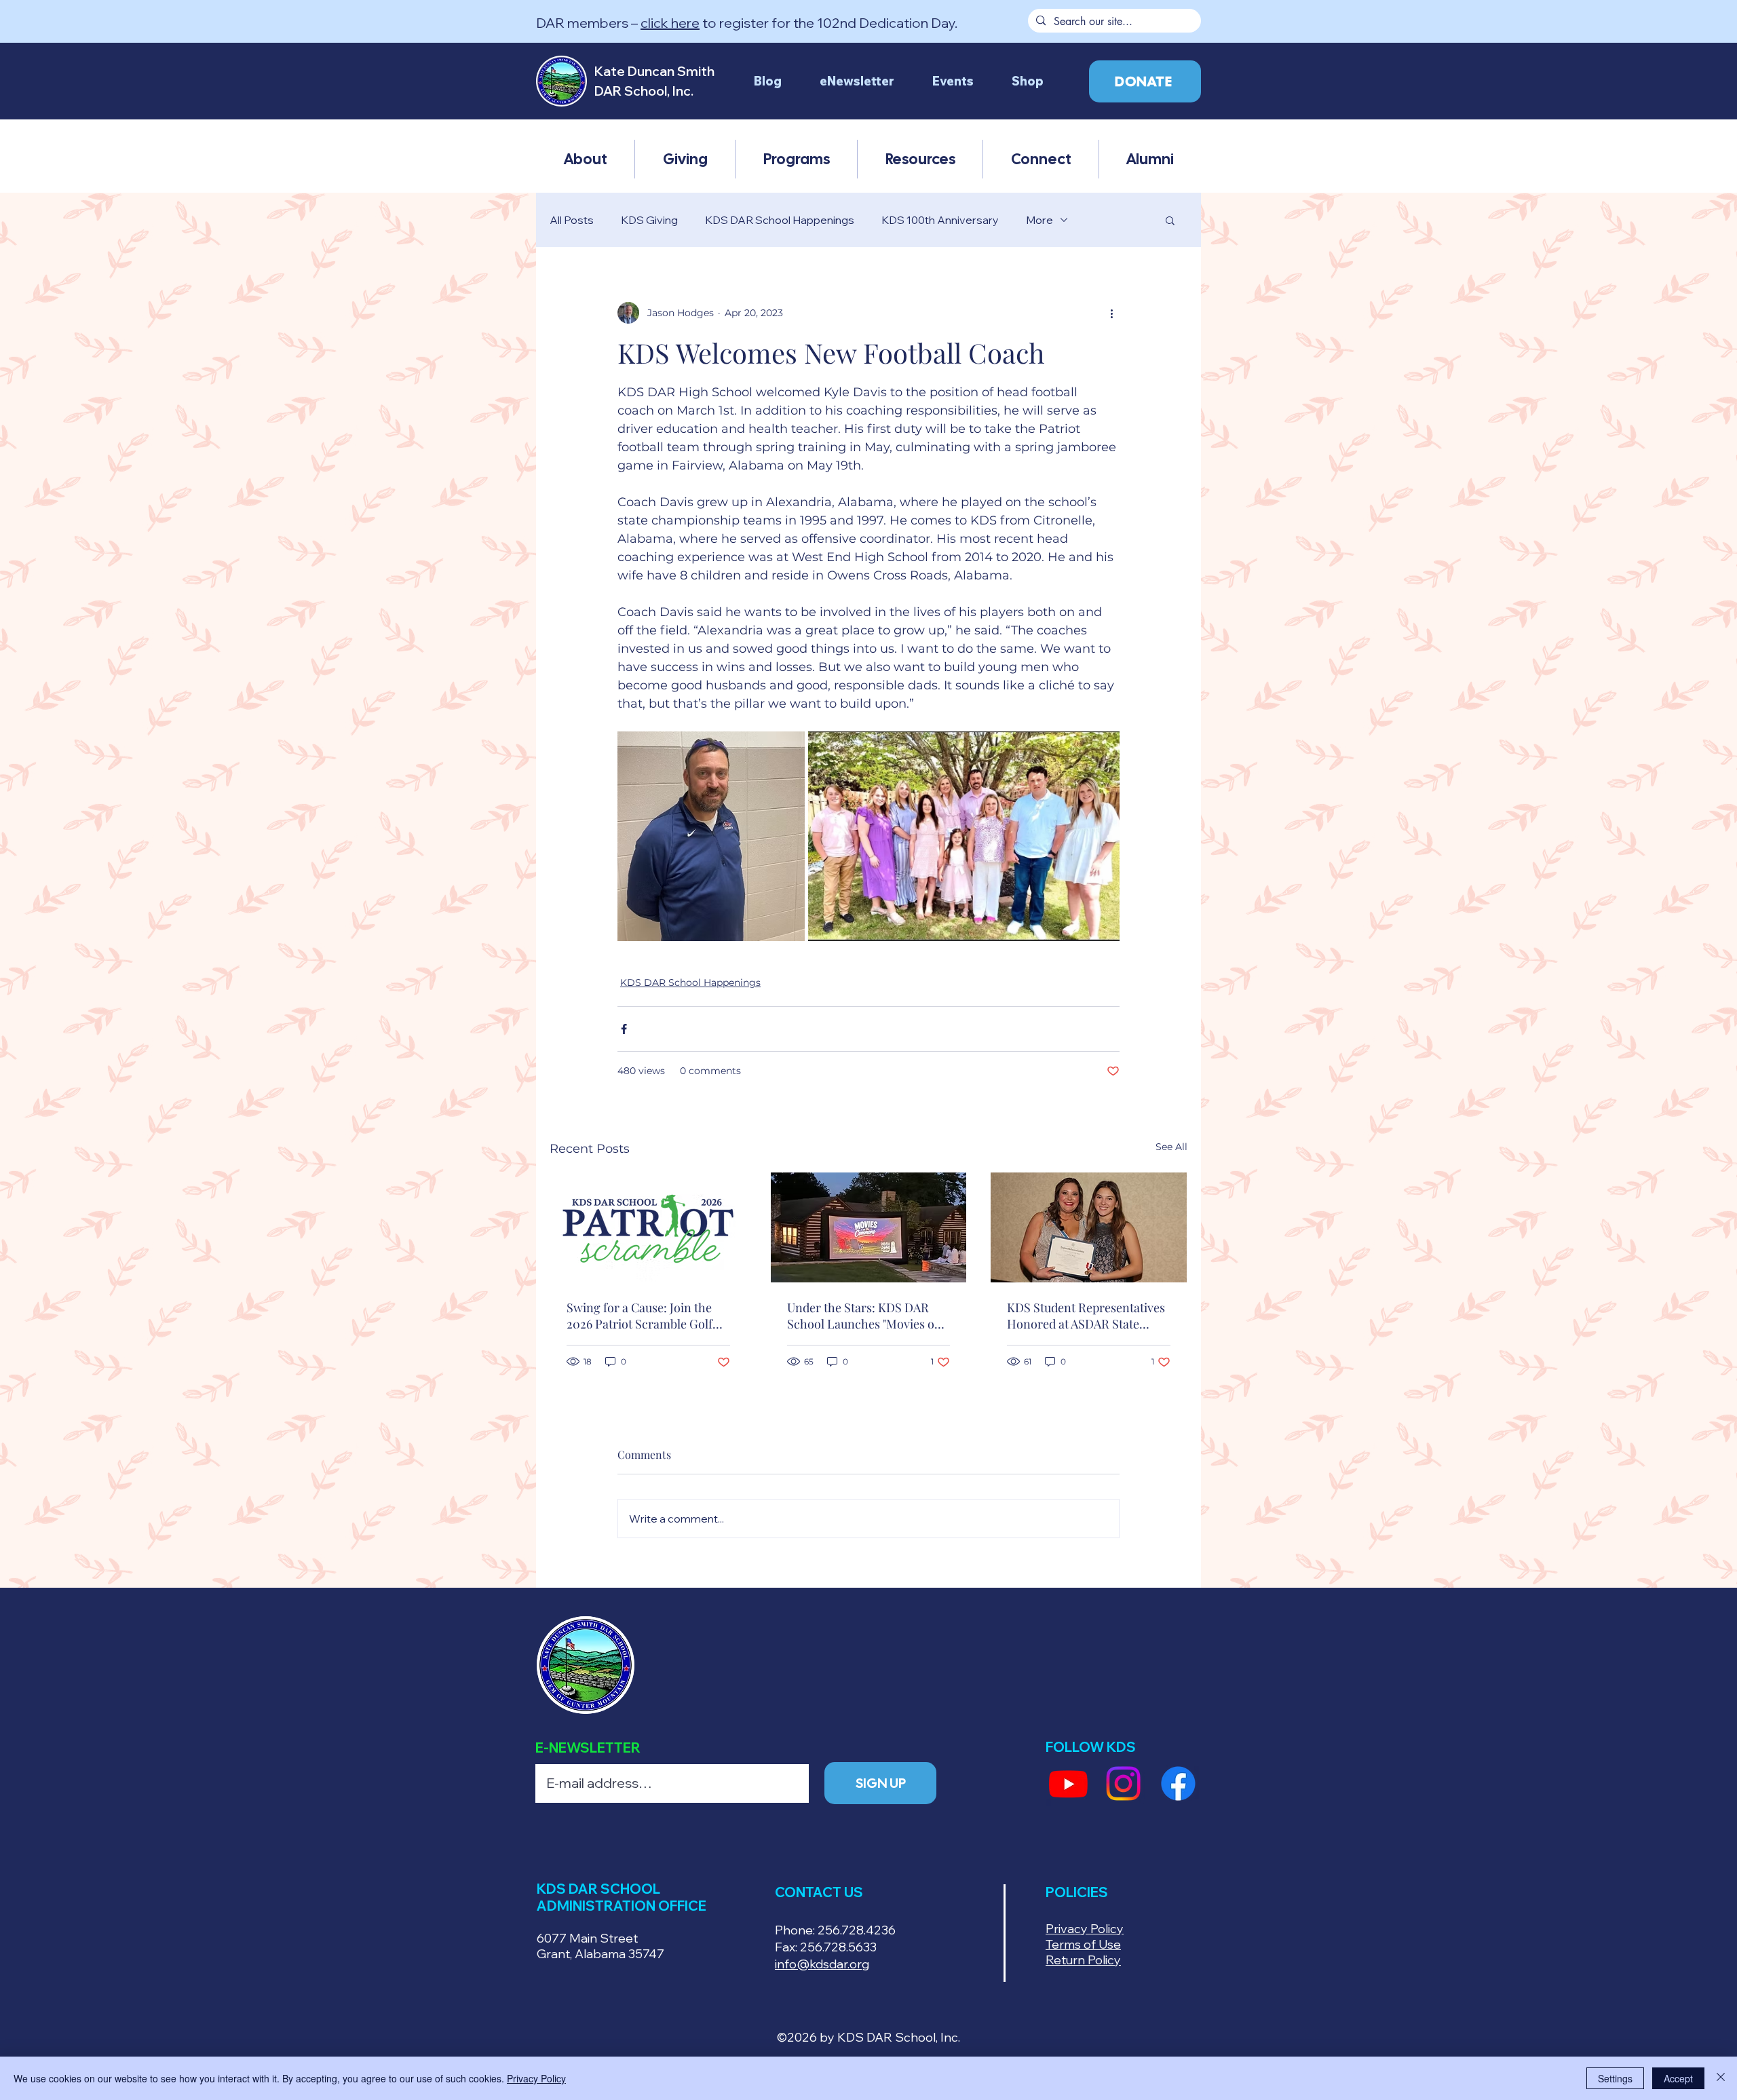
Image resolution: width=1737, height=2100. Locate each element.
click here (670, 23)
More (1039, 220)
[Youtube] (1068, 1783)
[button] (585, 159)
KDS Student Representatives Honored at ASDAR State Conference (1086, 1316)
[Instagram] (1123, 1783)
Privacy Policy (536, 2078)
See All (1171, 1147)
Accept (1678, 2078)
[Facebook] (1178, 1783)
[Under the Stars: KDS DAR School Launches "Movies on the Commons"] (869, 1227)
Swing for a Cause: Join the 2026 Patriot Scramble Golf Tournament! (640, 1316)
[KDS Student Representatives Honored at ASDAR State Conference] (1089, 1227)
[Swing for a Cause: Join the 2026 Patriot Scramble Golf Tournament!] (648, 1227)
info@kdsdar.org (822, 1964)
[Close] (1721, 2078)
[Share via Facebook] (624, 1029)
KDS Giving (649, 220)
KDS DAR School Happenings (780, 220)
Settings (1615, 2078)
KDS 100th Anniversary (940, 220)
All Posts (572, 220)
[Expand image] (711, 836)
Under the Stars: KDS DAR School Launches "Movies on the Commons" (864, 1316)
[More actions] (1111, 313)
